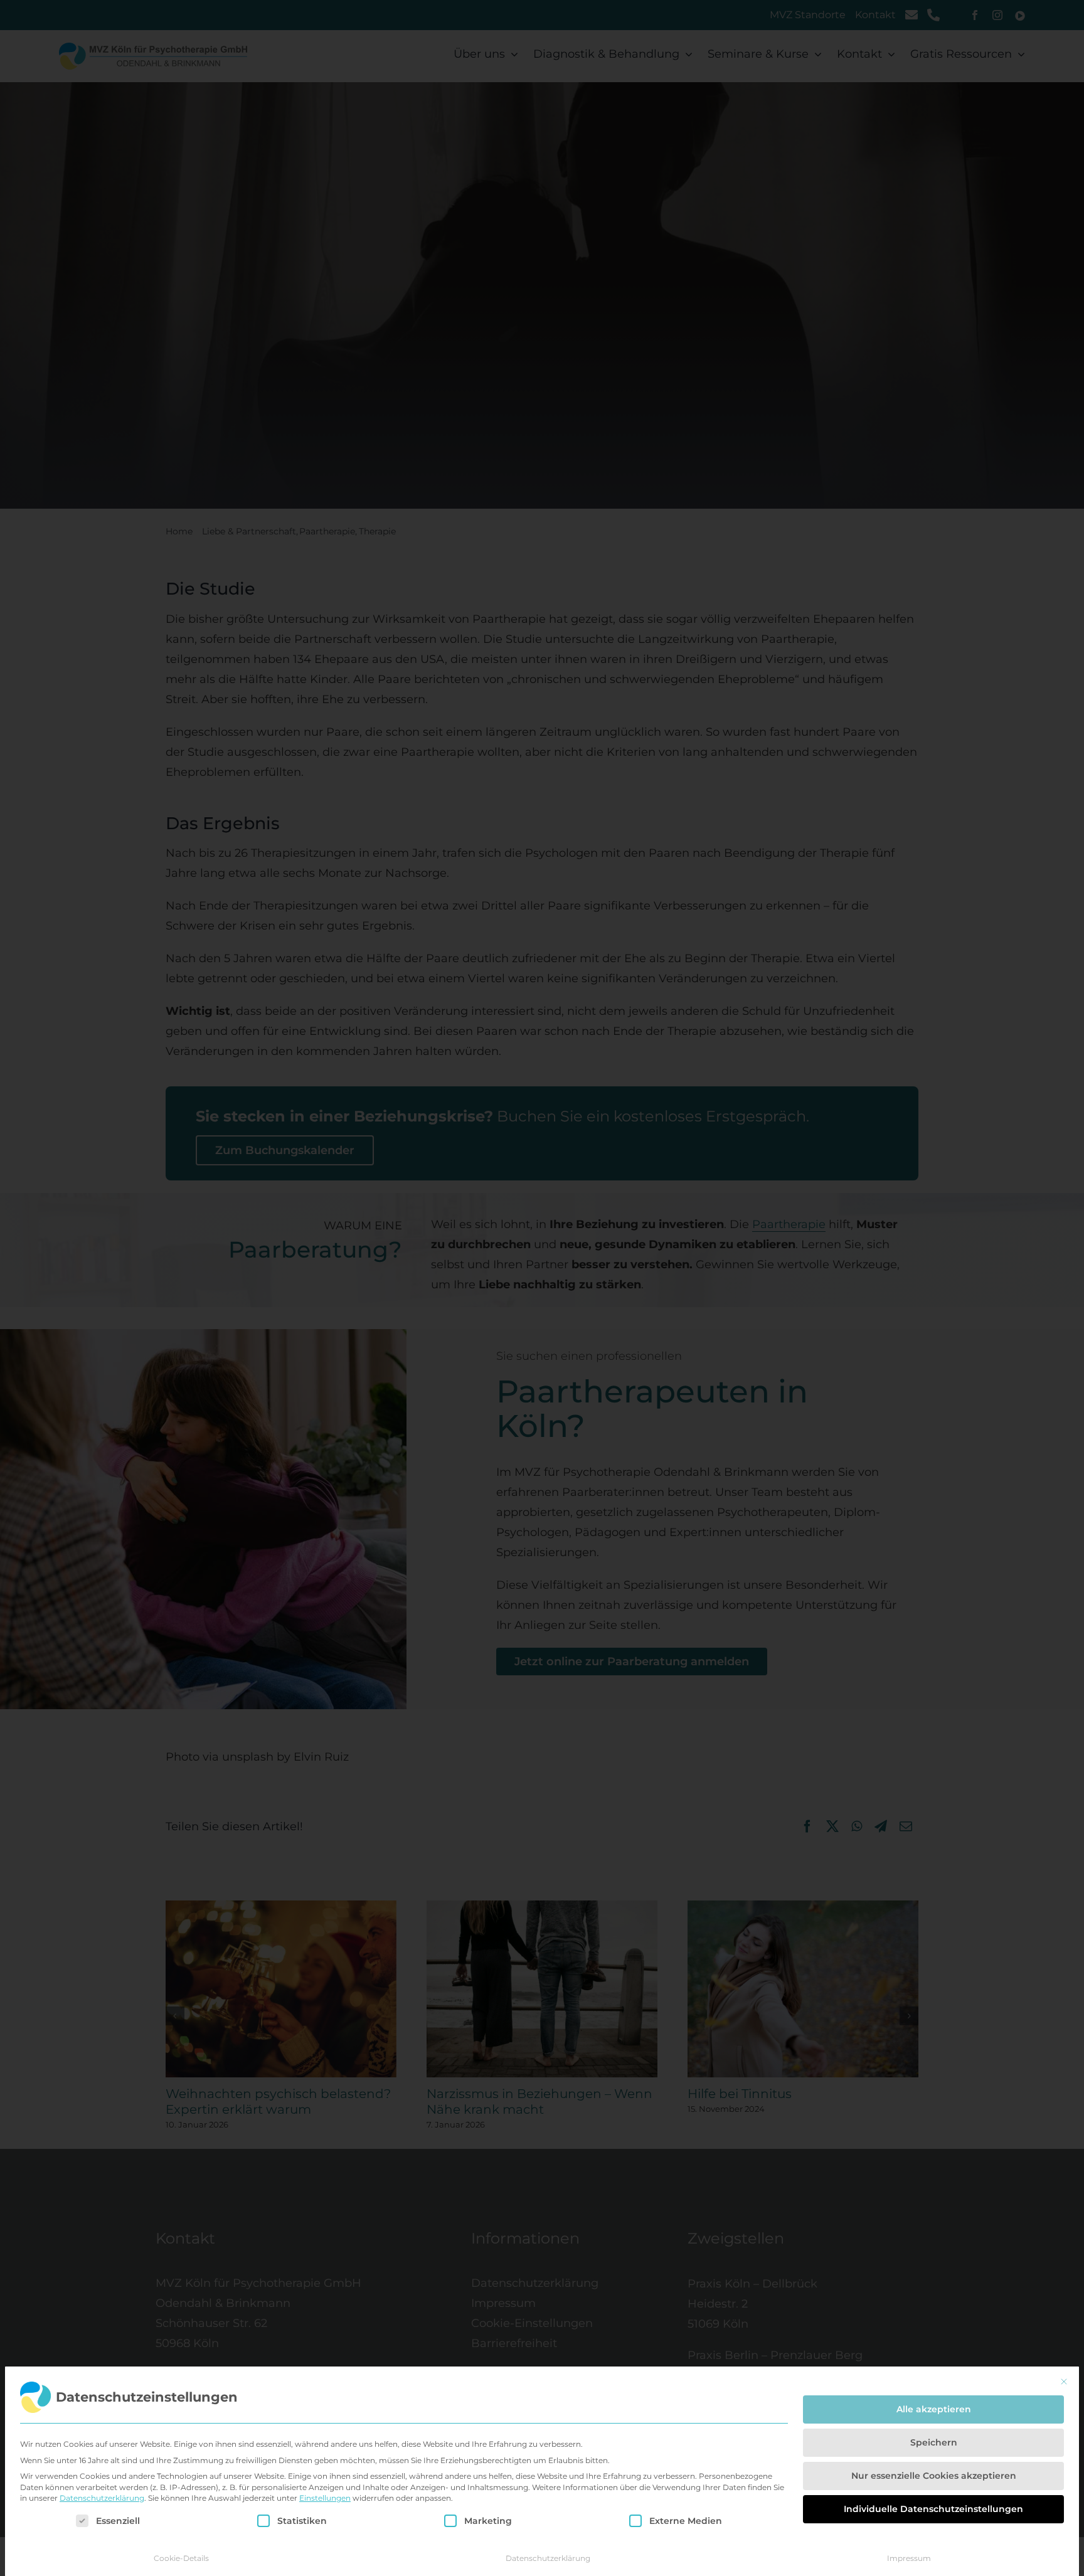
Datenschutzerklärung (102, 2498)
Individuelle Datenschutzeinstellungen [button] (933, 2509)
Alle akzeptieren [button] (934, 2409)
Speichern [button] (934, 2442)
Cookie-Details (181, 2558)
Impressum (909, 2558)
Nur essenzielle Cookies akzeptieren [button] (934, 2476)
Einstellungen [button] (325, 2498)
